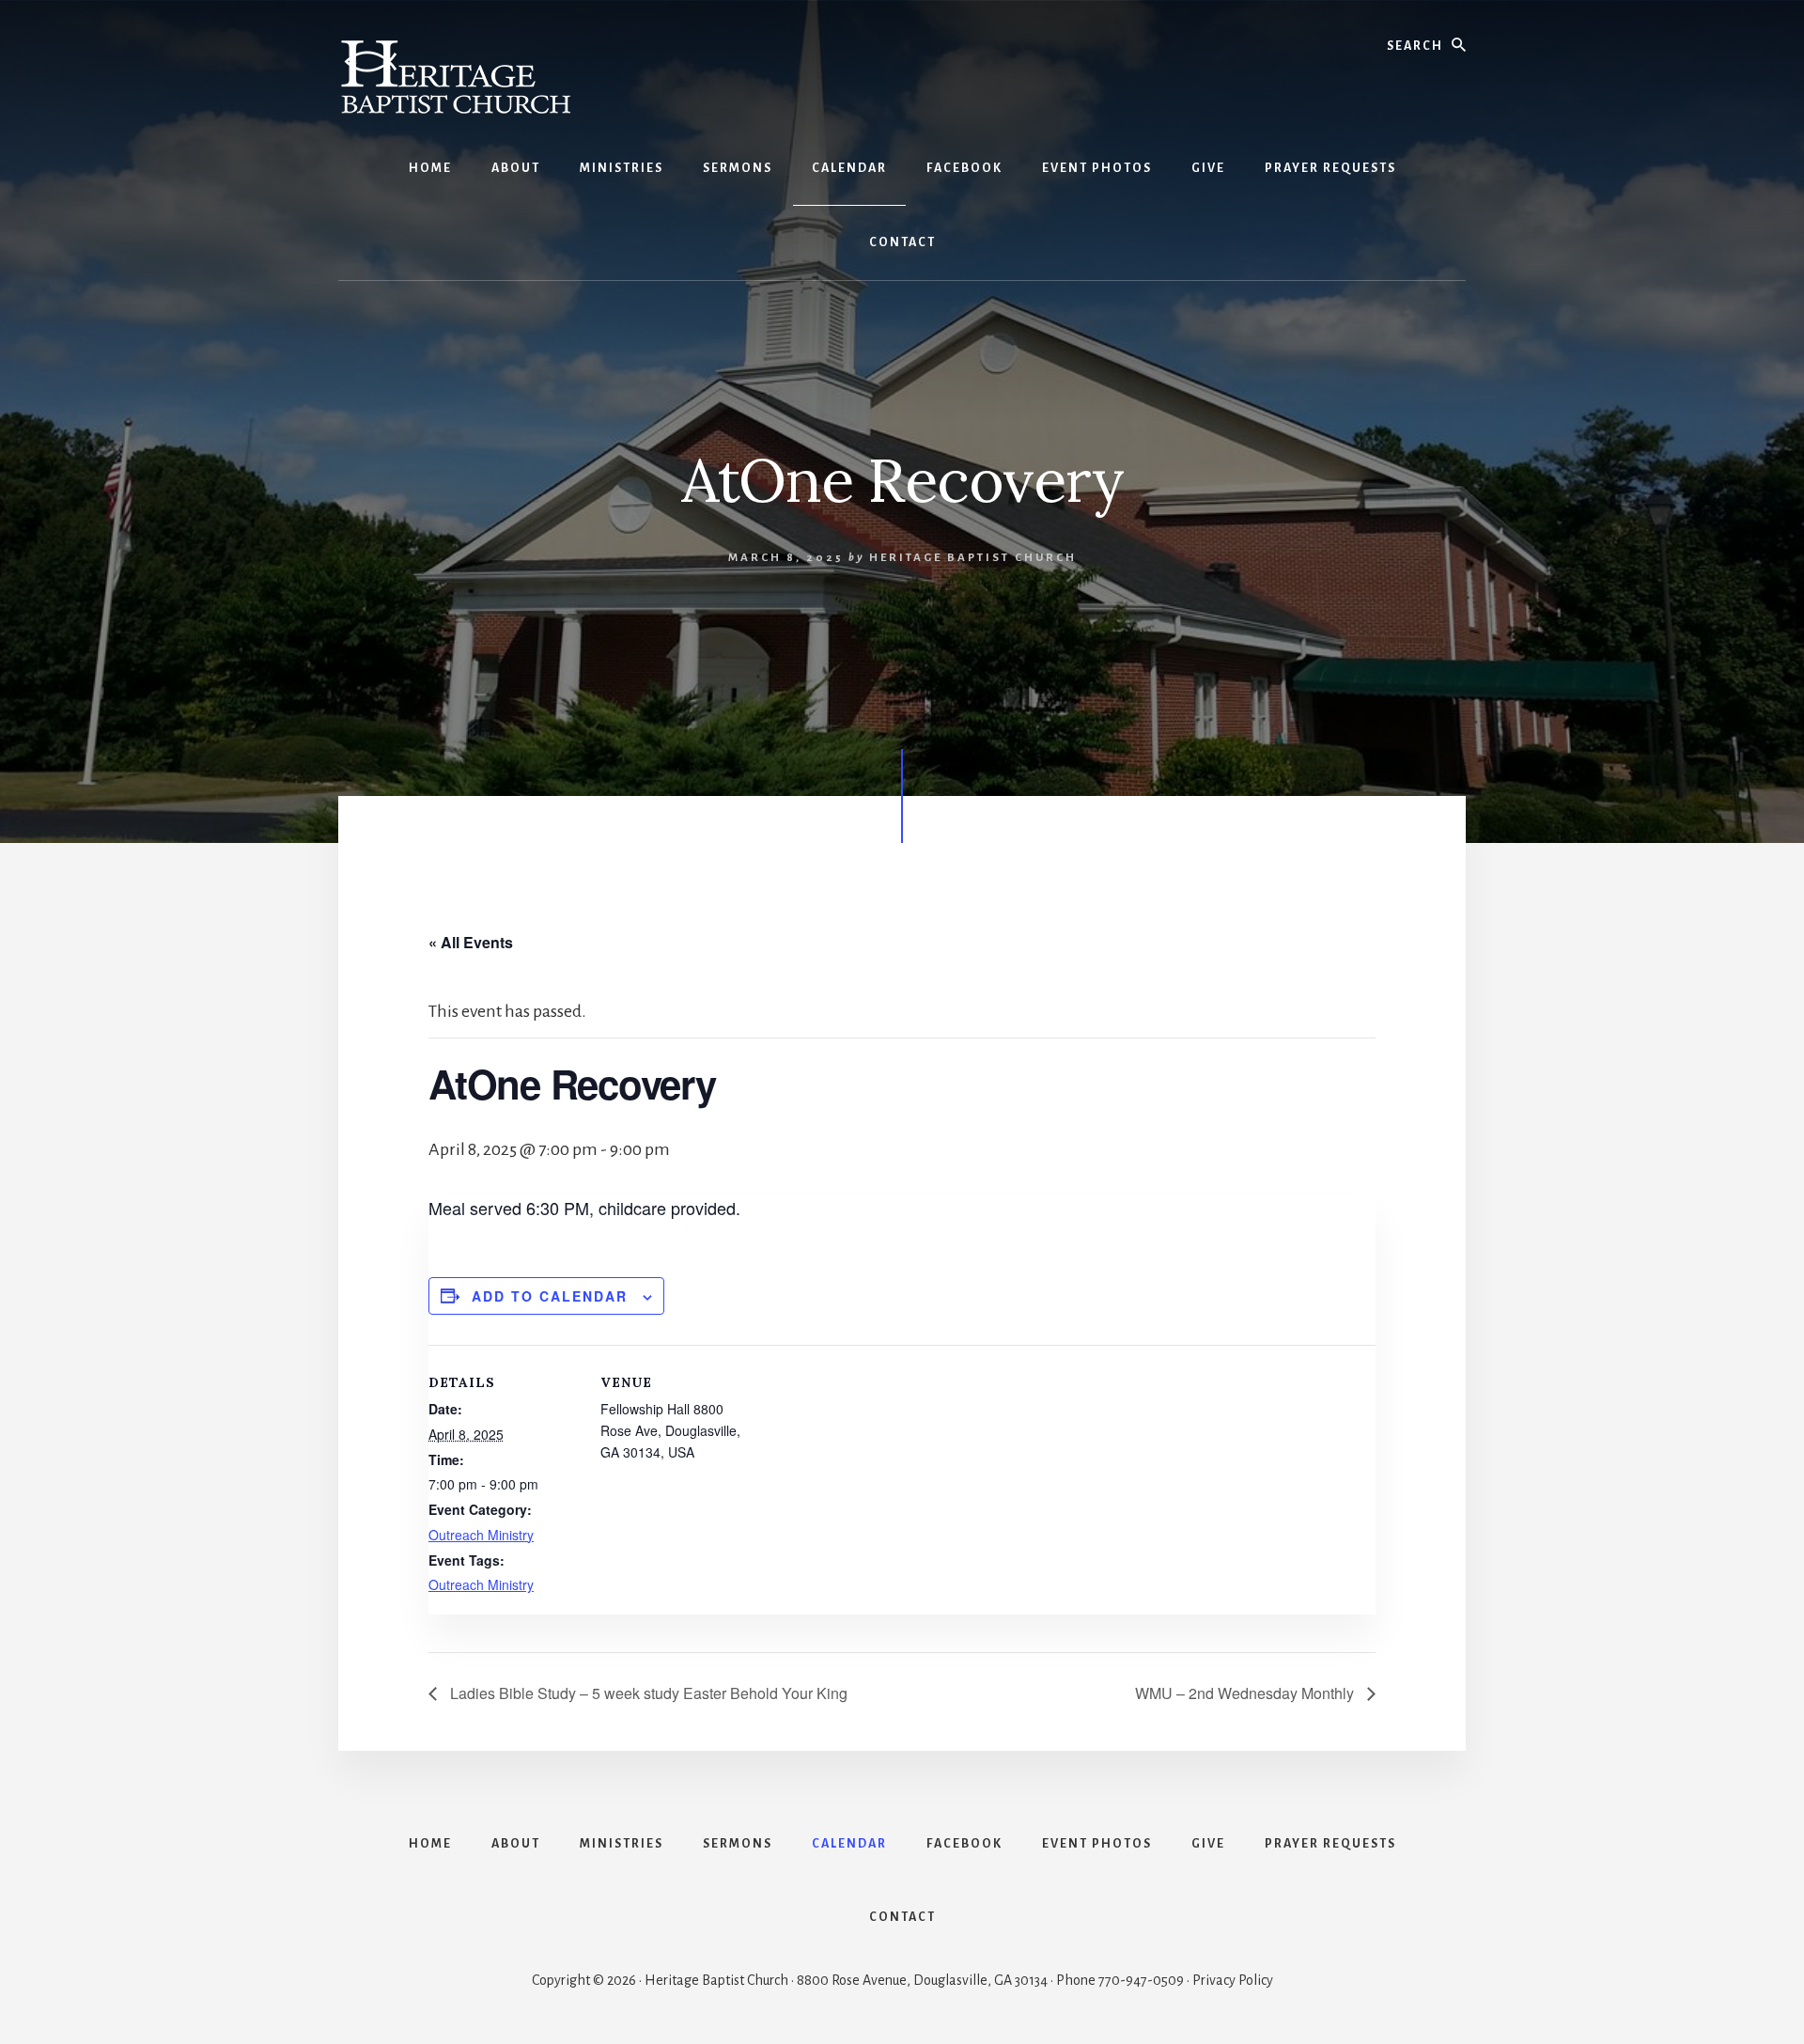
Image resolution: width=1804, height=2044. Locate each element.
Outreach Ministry (481, 1535)
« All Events (471, 942)
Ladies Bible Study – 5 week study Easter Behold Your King (647, 1693)
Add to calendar (550, 1296)
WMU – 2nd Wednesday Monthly (1246, 1693)
